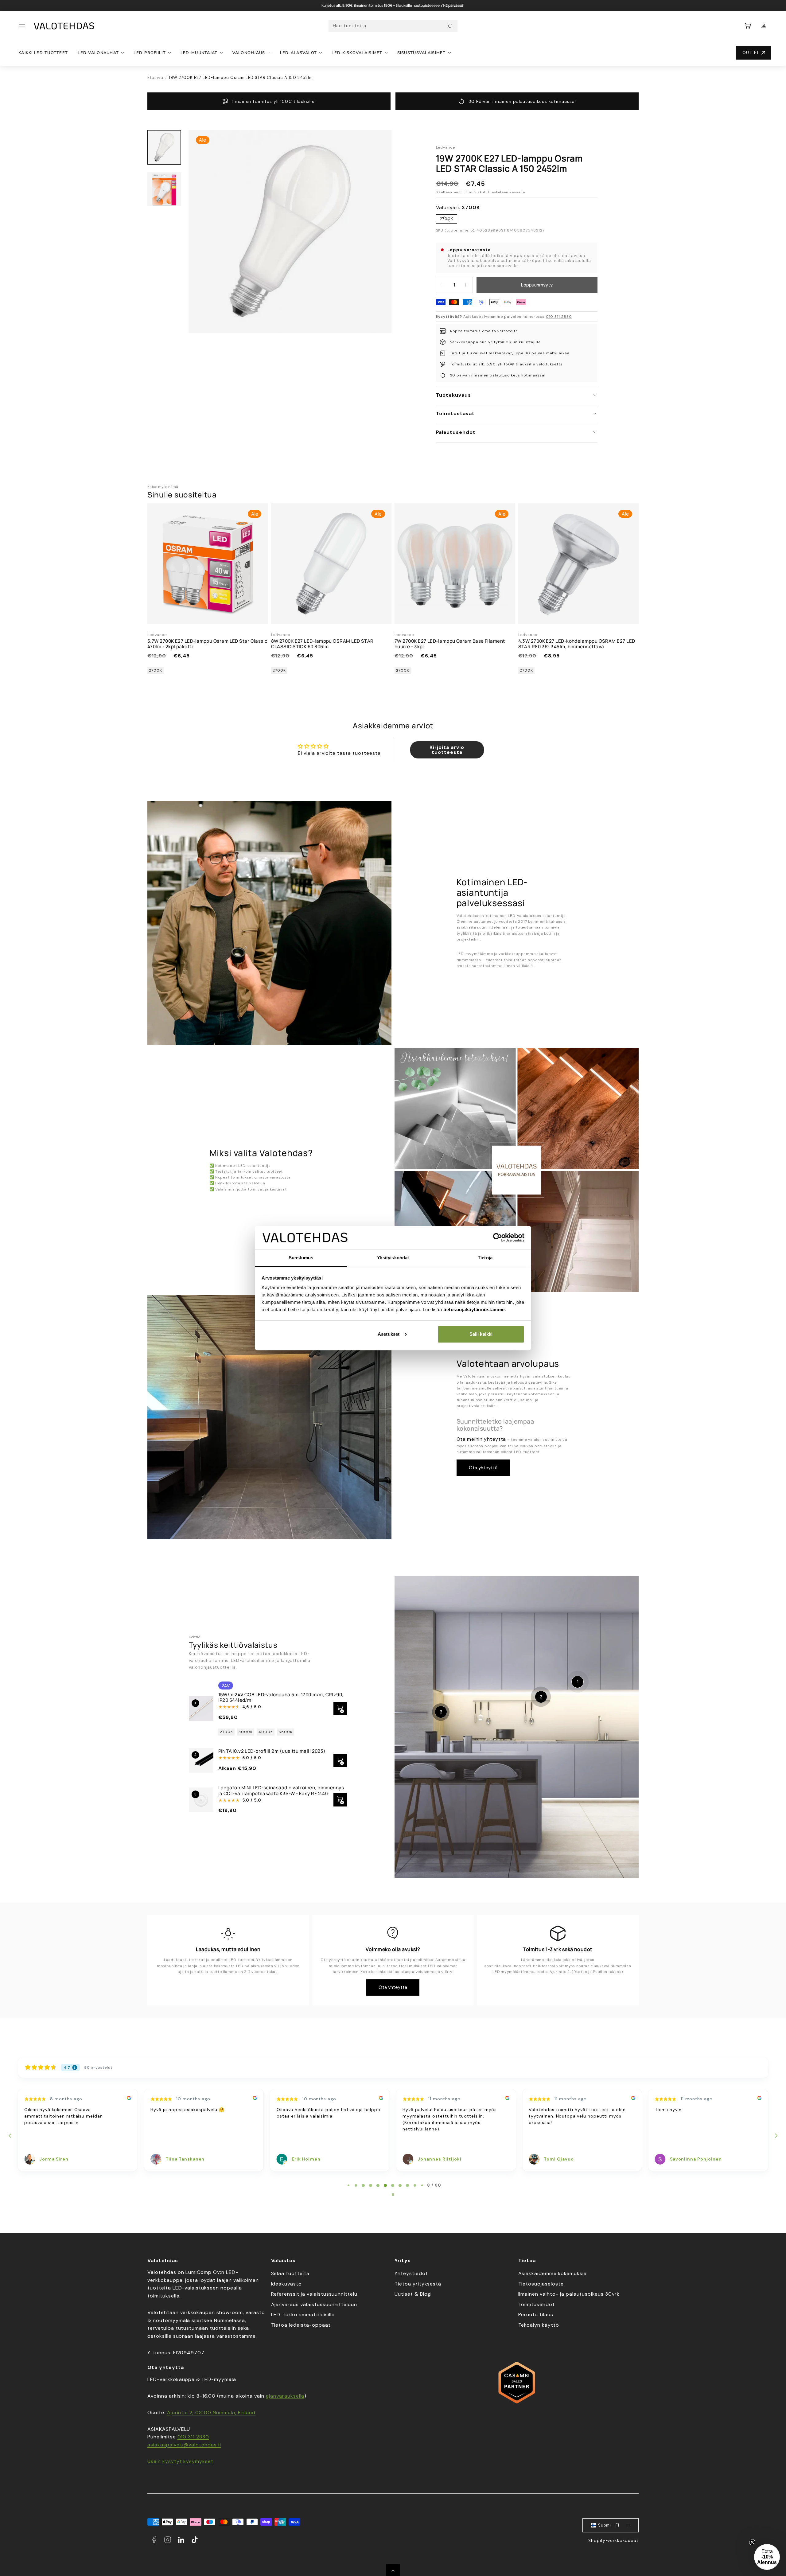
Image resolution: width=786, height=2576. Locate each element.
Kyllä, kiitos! (333, 1364)
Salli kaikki (481, 1334)
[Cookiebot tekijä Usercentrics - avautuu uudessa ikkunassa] (498, 1237)
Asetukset (389, 1334)
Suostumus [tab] (301, 1258)
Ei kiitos (333, 1385)
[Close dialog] (506, 1219)
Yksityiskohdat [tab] (393, 1258)
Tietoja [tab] (485, 1258)
